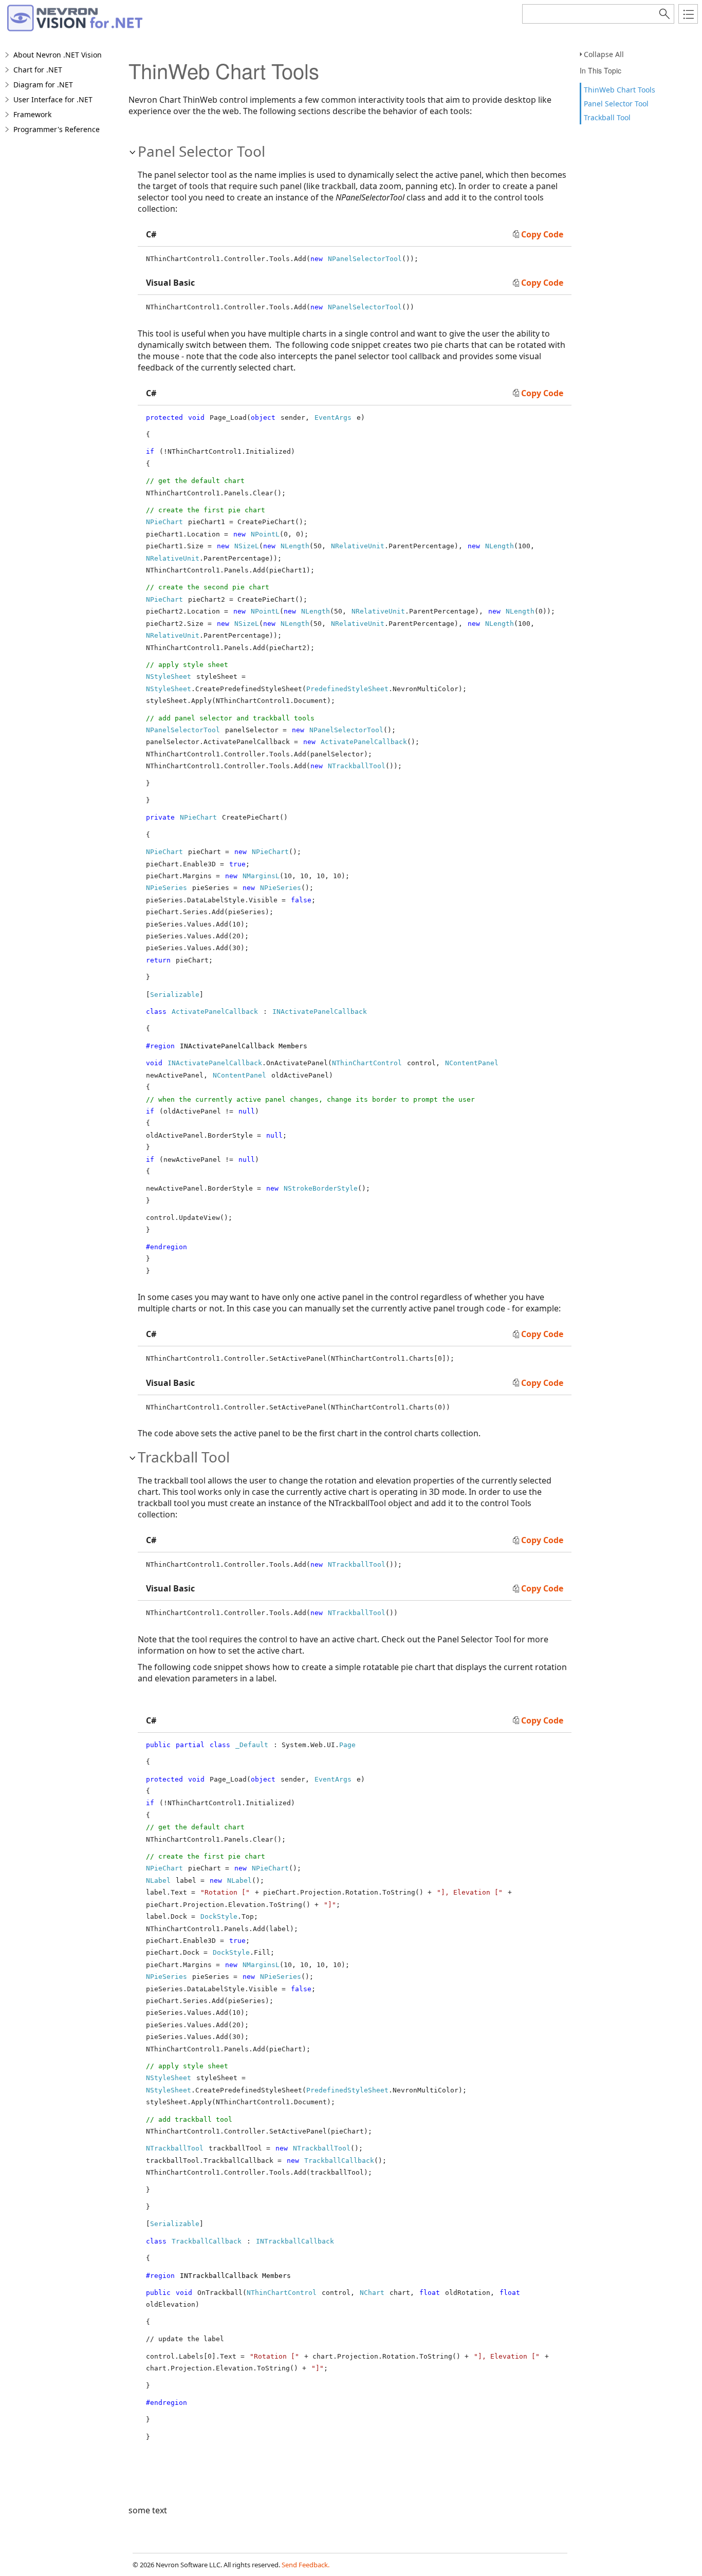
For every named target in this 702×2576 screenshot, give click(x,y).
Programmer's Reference (57, 129)
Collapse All (604, 54)
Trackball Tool (607, 117)
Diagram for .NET (43, 85)
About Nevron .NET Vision (58, 55)
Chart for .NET (38, 70)
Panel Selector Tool (616, 104)
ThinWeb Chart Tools (620, 90)
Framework (32, 114)
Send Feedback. (306, 2565)
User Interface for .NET (53, 99)
